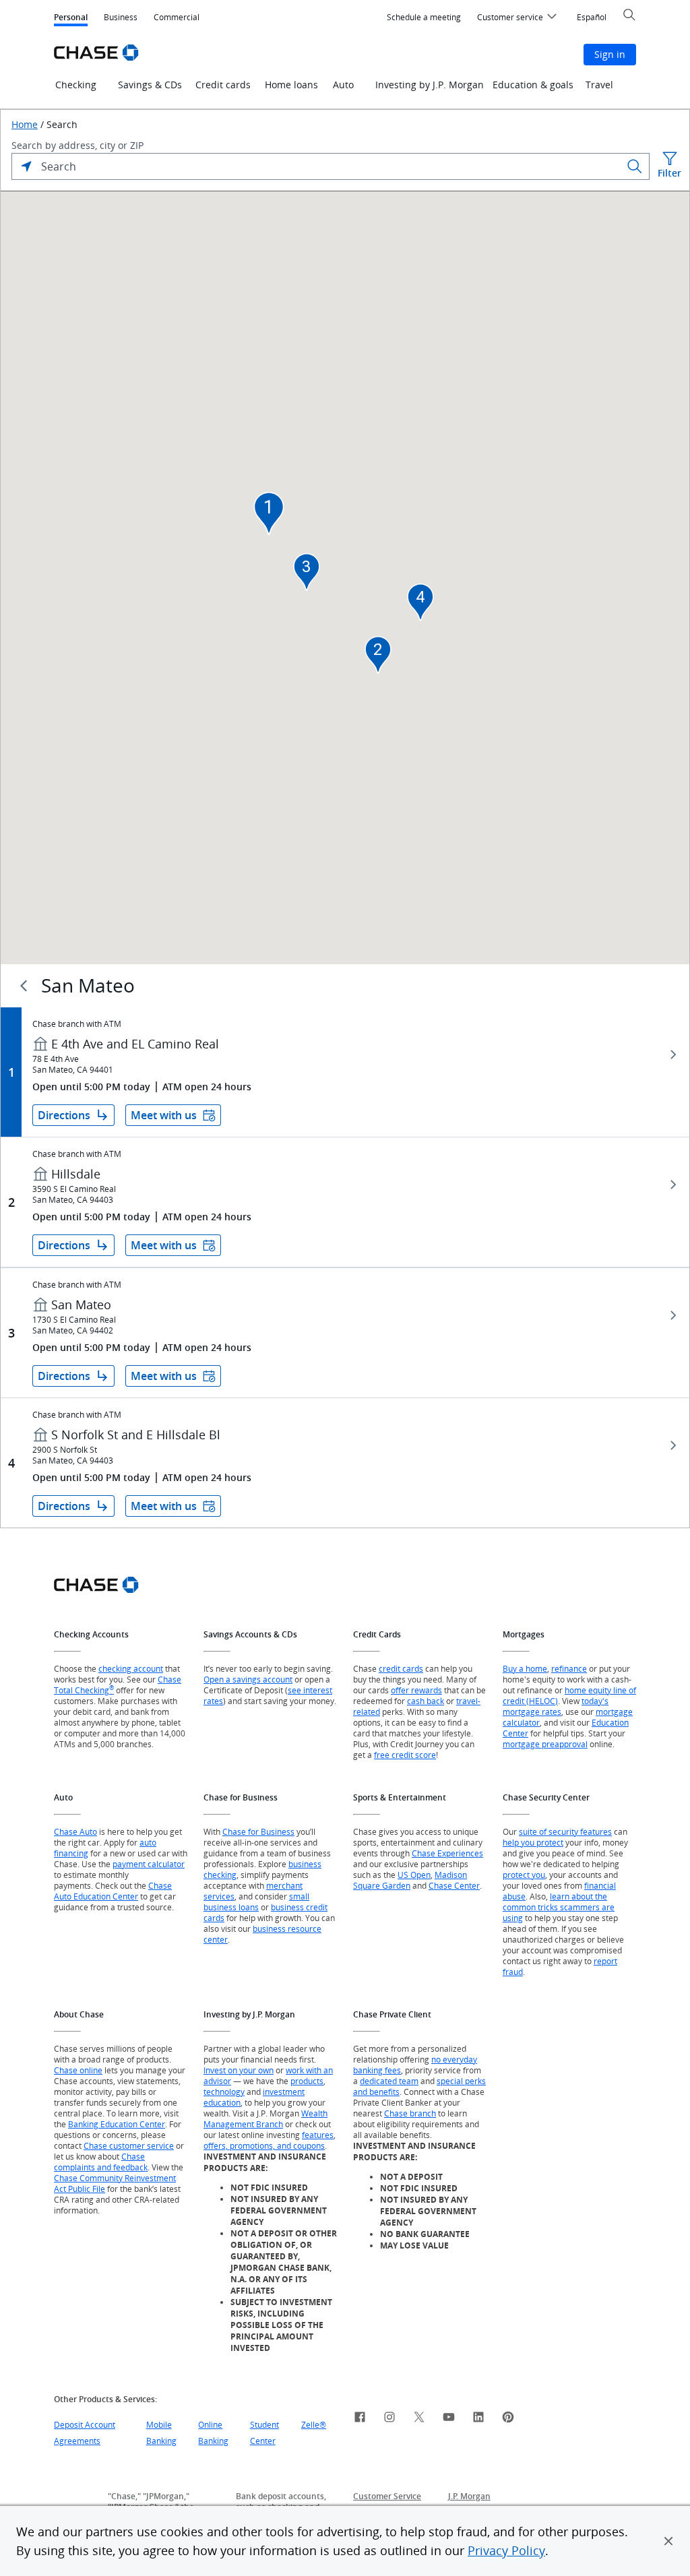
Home (25, 125)
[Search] (635, 166)
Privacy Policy (506, 2550)
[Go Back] (24, 986)
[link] (360, 2419)
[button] (668, 2541)
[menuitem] (424, 18)
